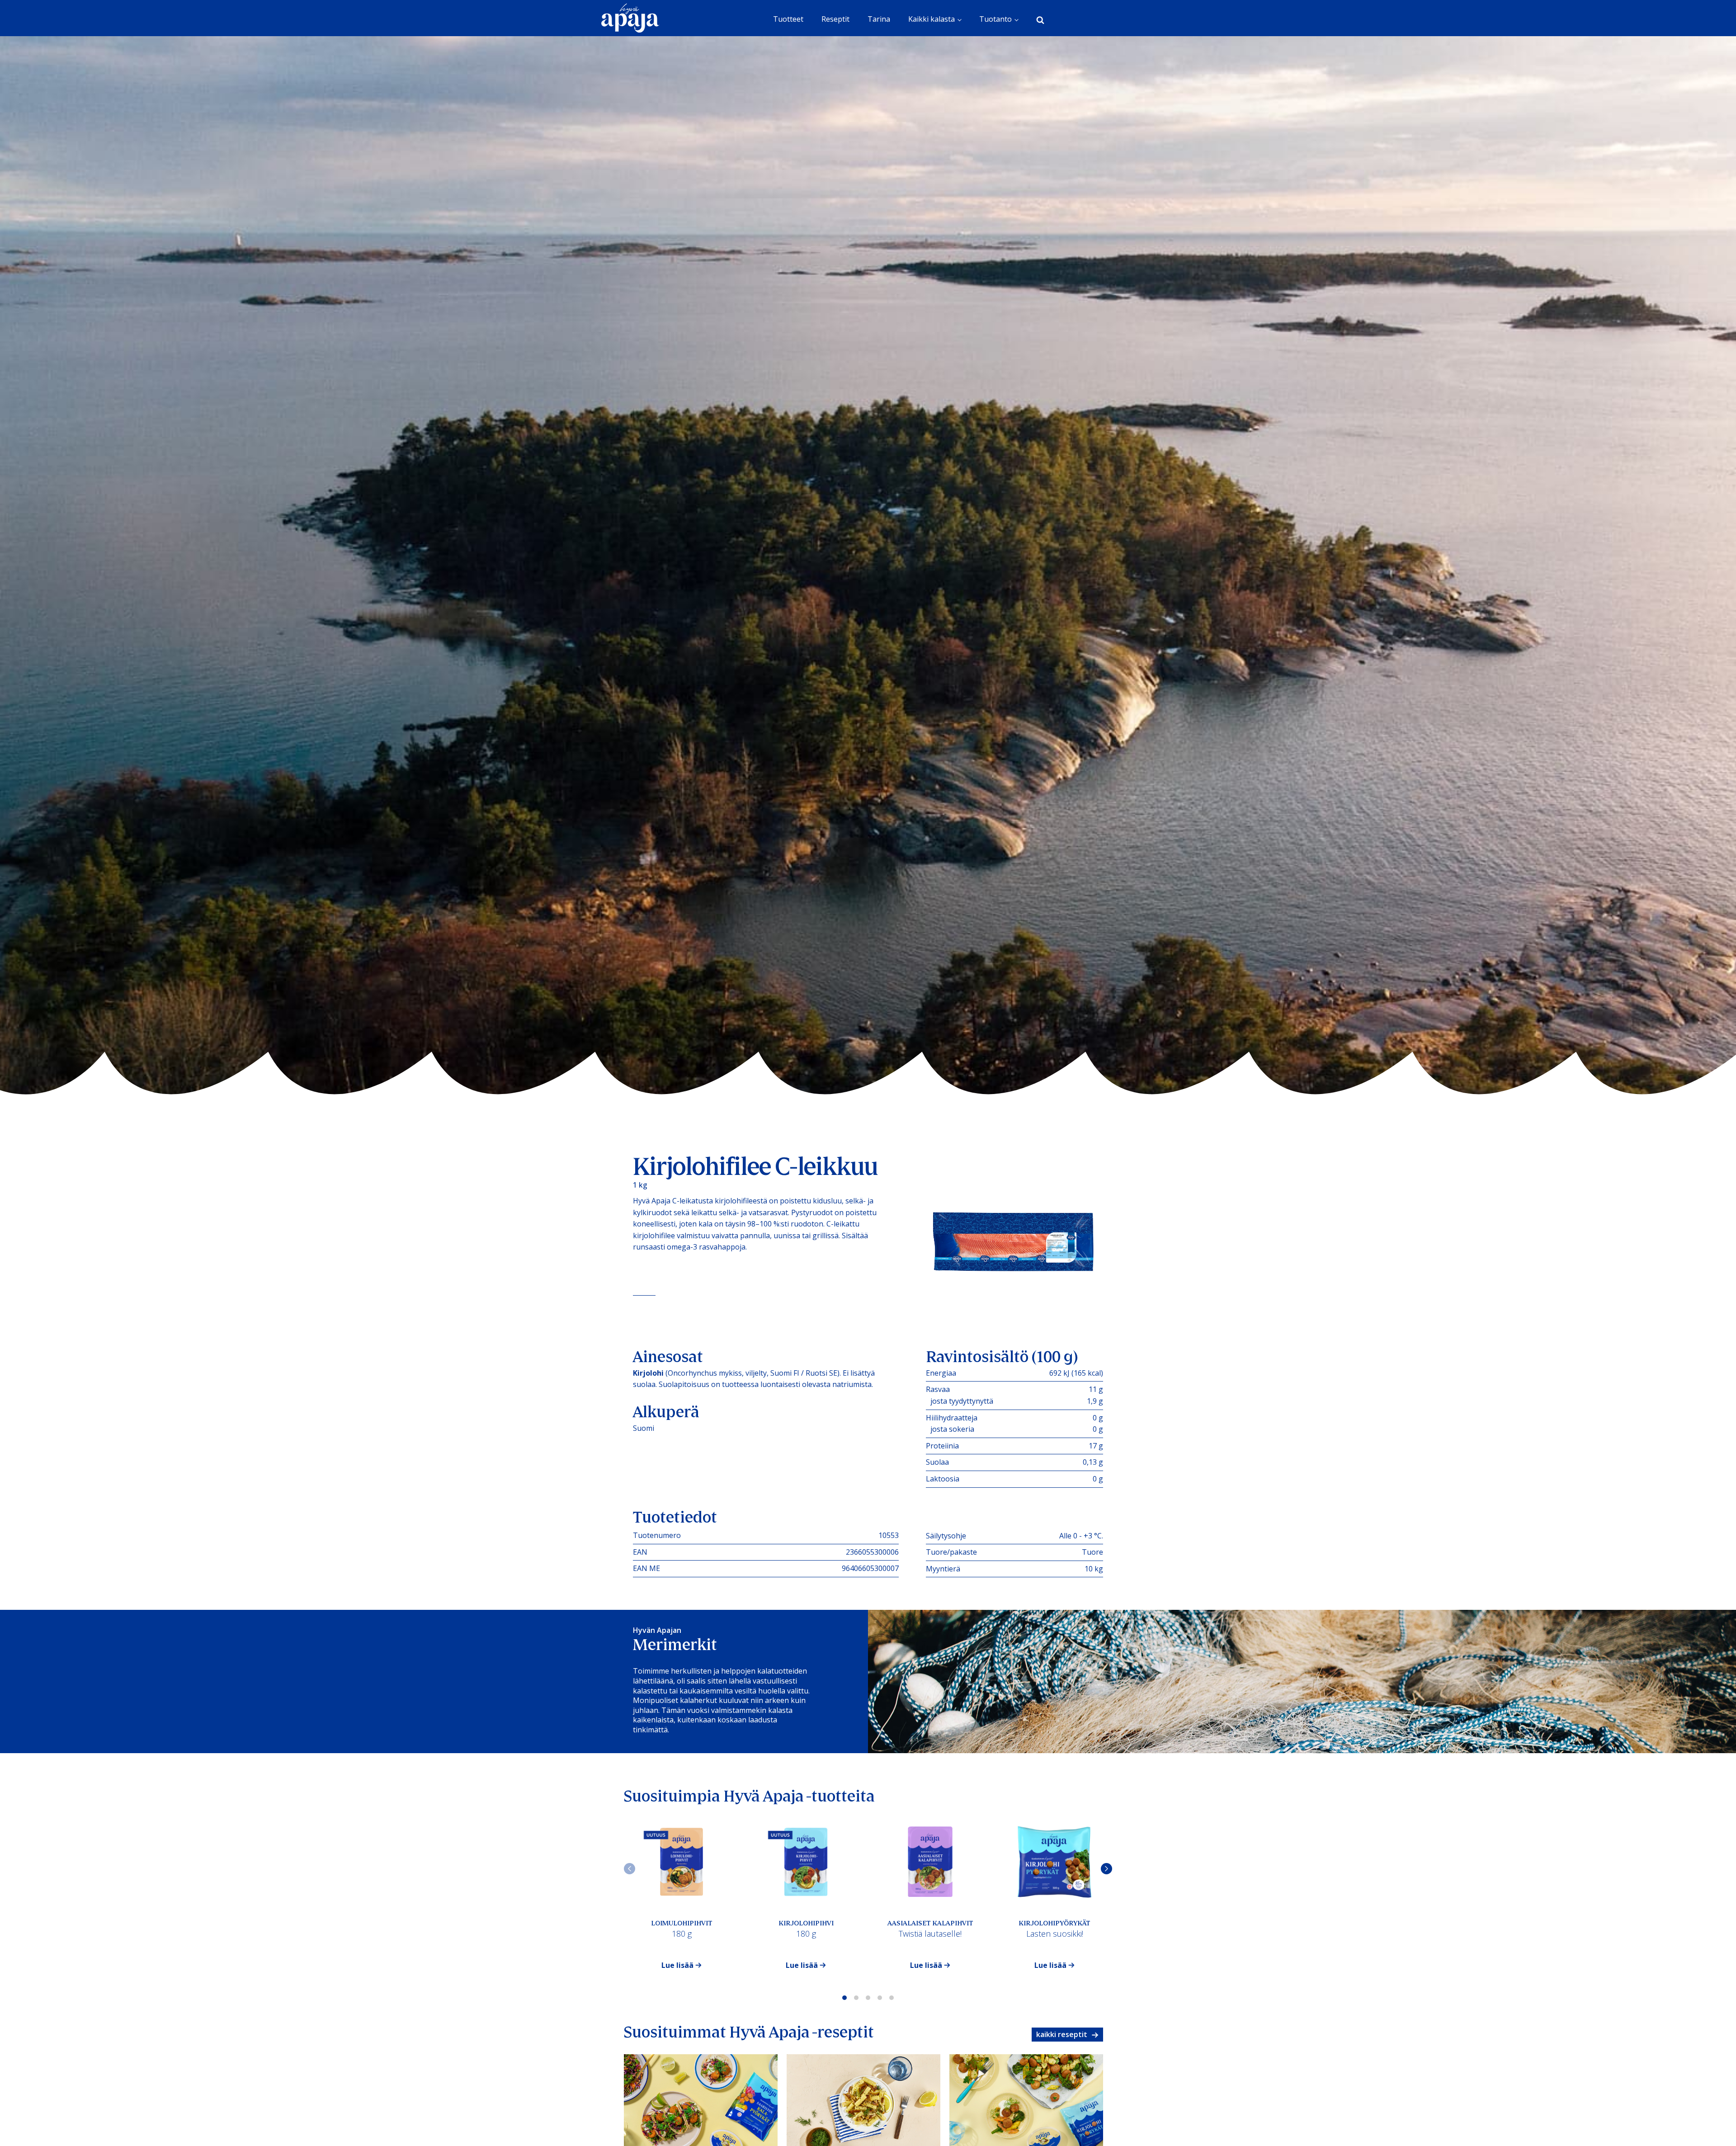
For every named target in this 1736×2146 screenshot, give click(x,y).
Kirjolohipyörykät (1054, 1923)
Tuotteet (788, 19)
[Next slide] (1106, 1869)
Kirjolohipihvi (806, 1923)
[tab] (844, 1998)
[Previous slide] (630, 1869)
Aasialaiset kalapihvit (930, 1923)
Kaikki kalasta (932, 19)
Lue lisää (678, 1965)
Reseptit (835, 19)
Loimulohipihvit (682, 1923)
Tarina (879, 19)
